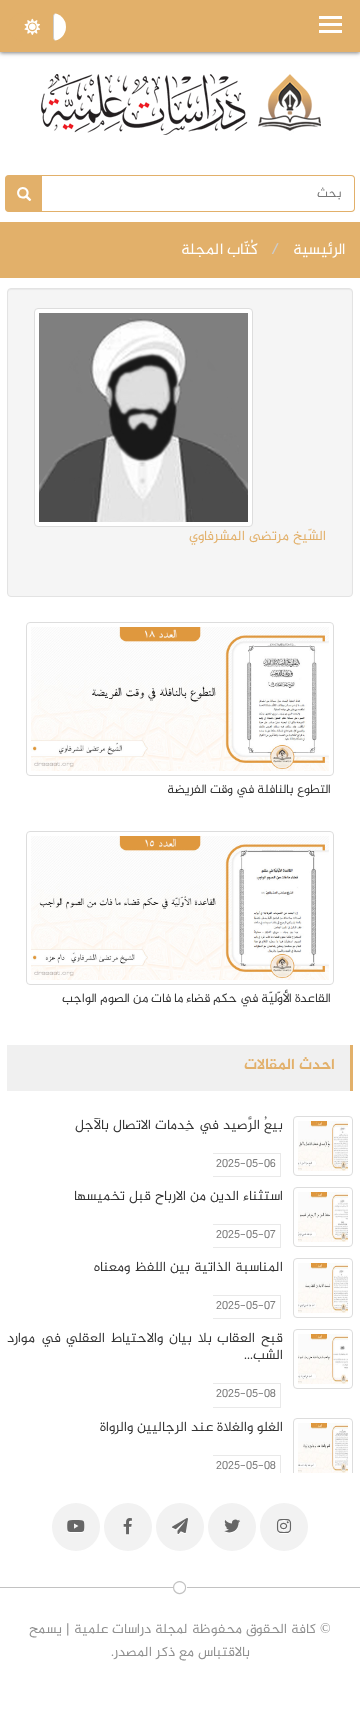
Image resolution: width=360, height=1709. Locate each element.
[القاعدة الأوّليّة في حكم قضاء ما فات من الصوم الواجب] (180, 908)
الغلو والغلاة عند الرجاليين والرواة (191, 1427)
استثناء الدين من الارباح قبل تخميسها (178, 1196)
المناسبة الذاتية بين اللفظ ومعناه (188, 1267)
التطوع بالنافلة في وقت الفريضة (249, 790)
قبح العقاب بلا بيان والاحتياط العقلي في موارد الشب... (145, 1347)
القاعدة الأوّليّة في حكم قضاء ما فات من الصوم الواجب (196, 999)
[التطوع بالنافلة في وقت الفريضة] (180, 699)
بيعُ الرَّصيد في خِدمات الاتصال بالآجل (179, 1125)
